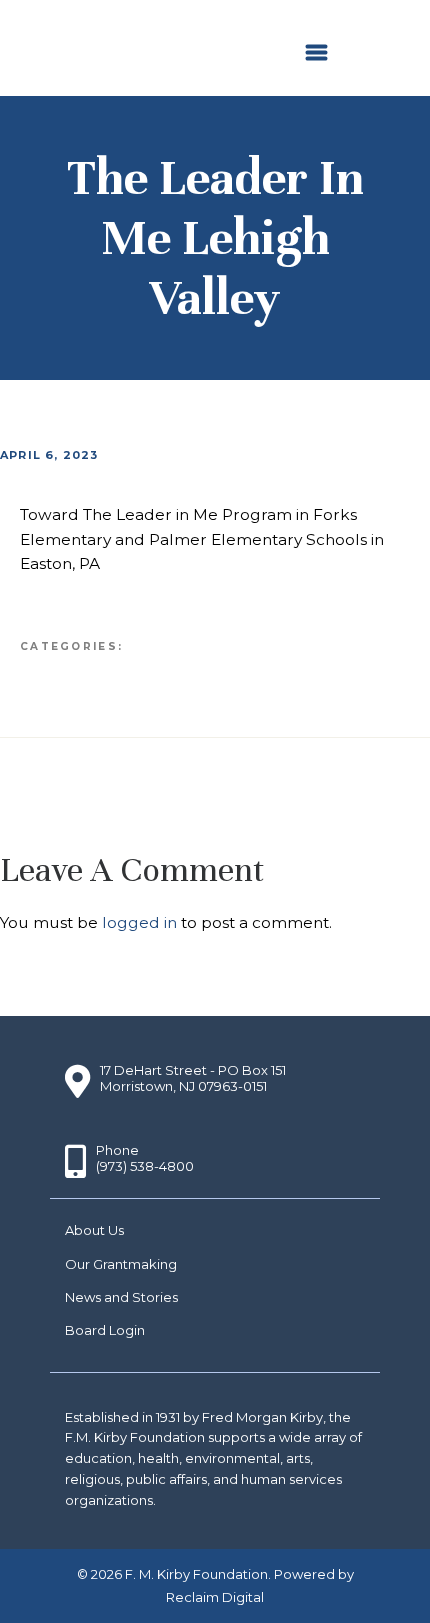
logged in (139, 922)
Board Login (105, 1330)
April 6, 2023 (49, 455)
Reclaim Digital (215, 1597)
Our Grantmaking (121, 1264)
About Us (94, 1230)
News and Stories (121, 1297)
